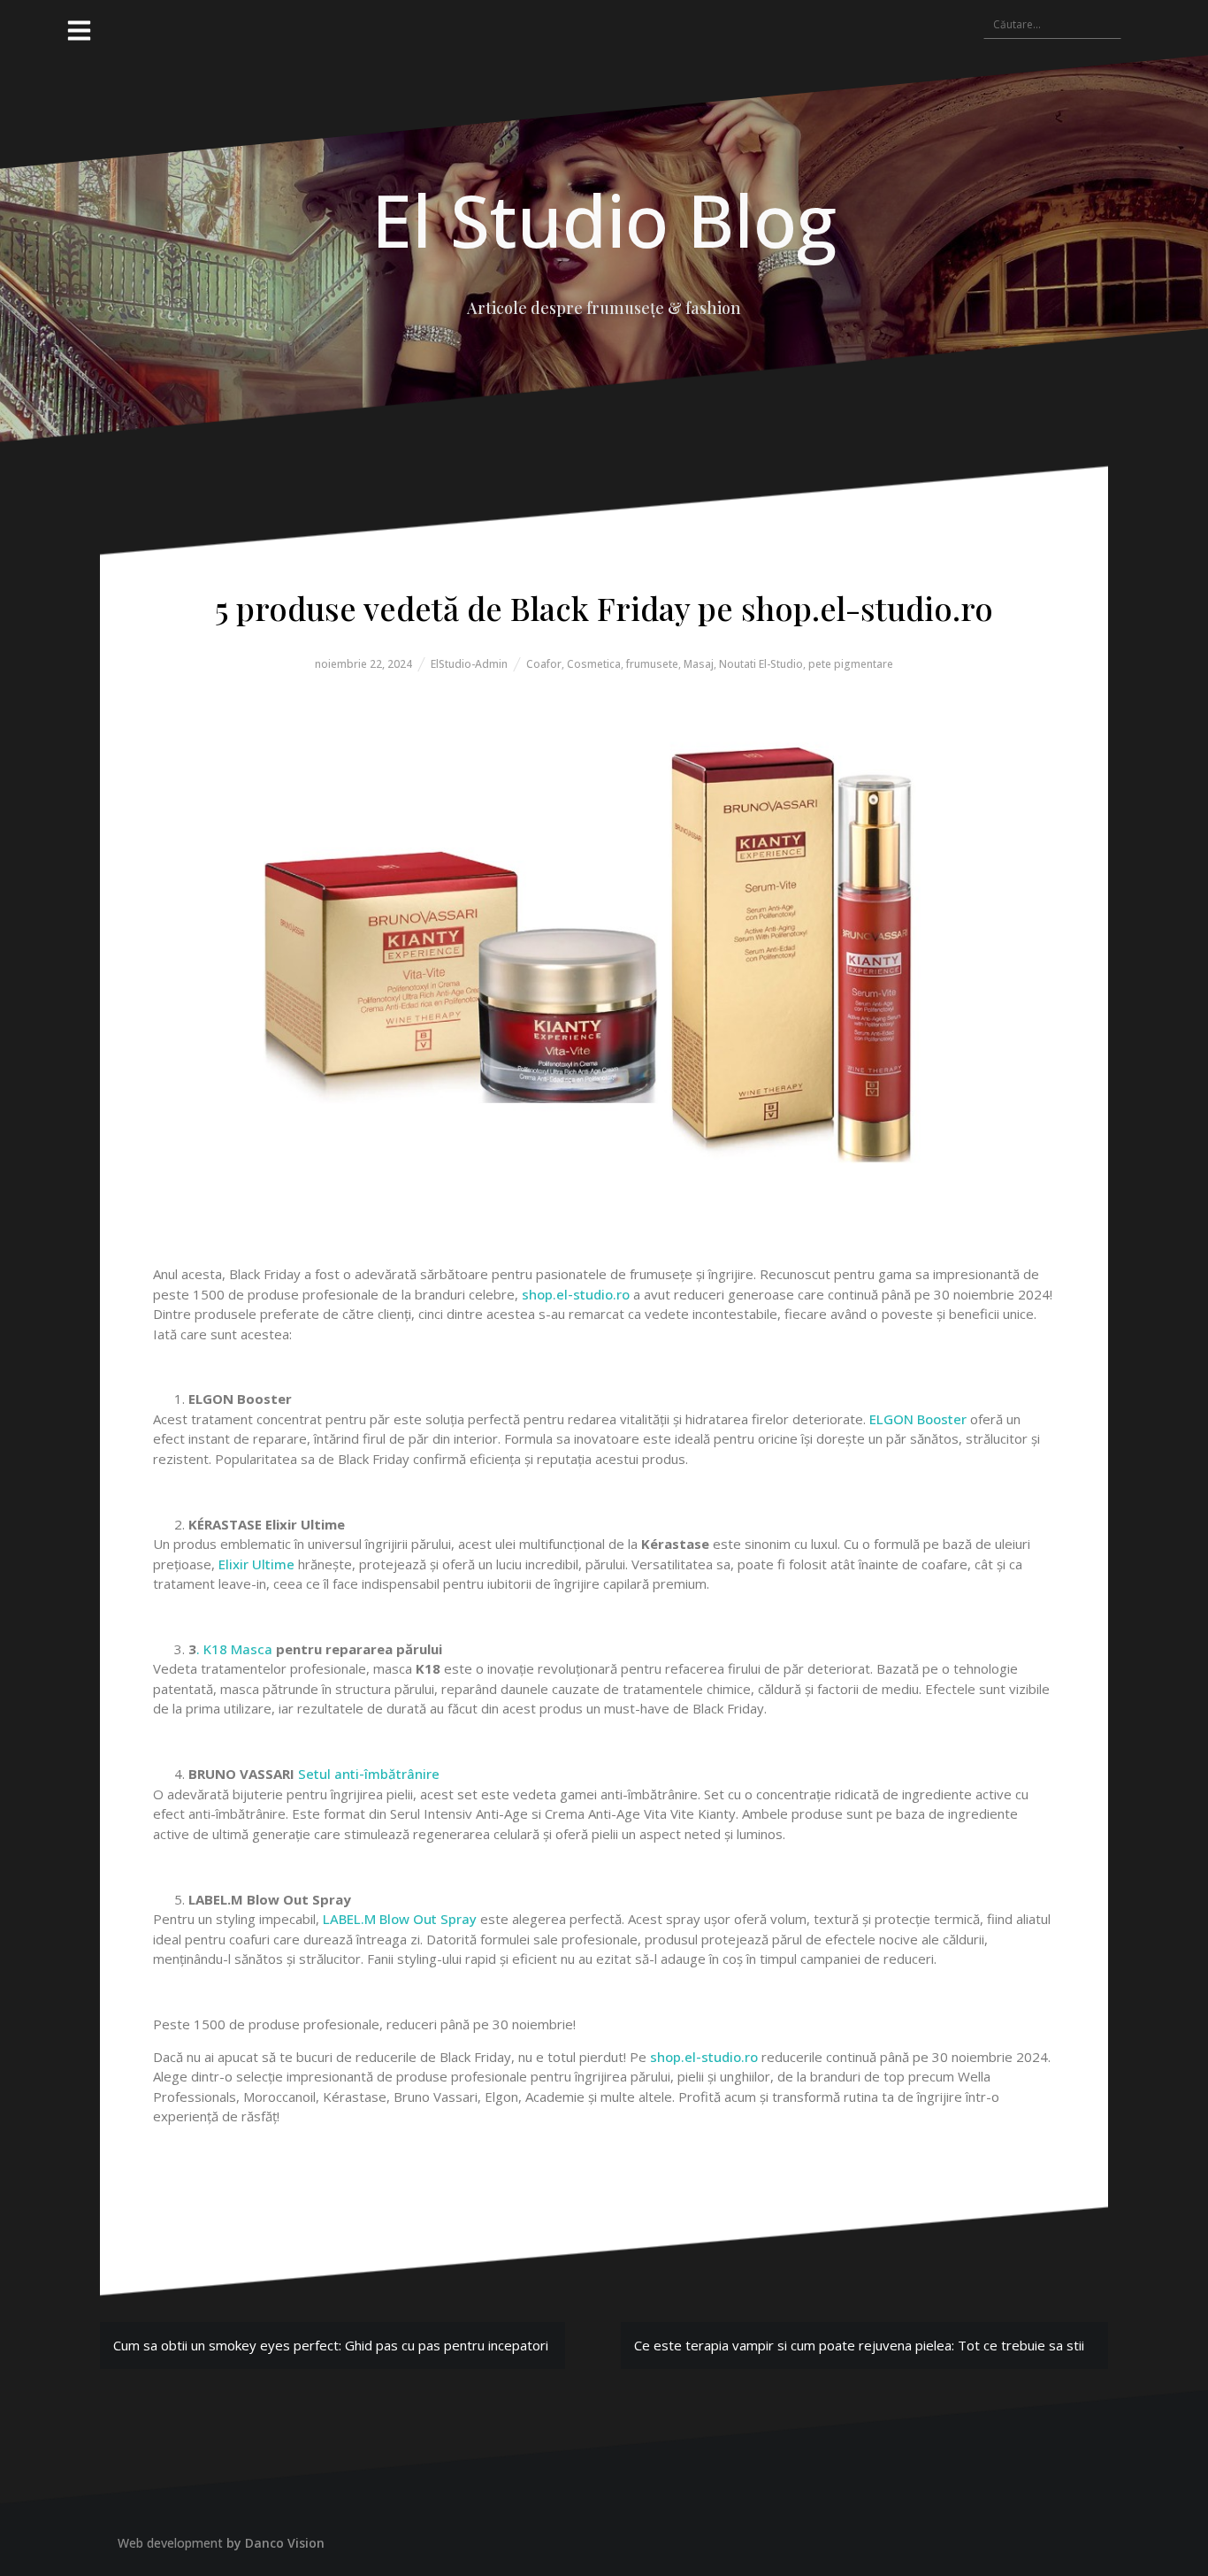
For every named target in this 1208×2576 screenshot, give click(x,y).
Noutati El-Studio (761, 664)
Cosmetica (594, 664)
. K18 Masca (234, 1649)
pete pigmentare (851, 664)
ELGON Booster (918, 1419)
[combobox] (1052, 24)
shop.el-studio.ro (576, 1294)
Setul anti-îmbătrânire (369, 1774)
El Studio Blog (604, 219)
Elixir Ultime (256, 1564)
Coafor (544, 664)
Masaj (699, 664)
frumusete (652, 664)
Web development (170, 2543)
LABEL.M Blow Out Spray (400, 1919)
